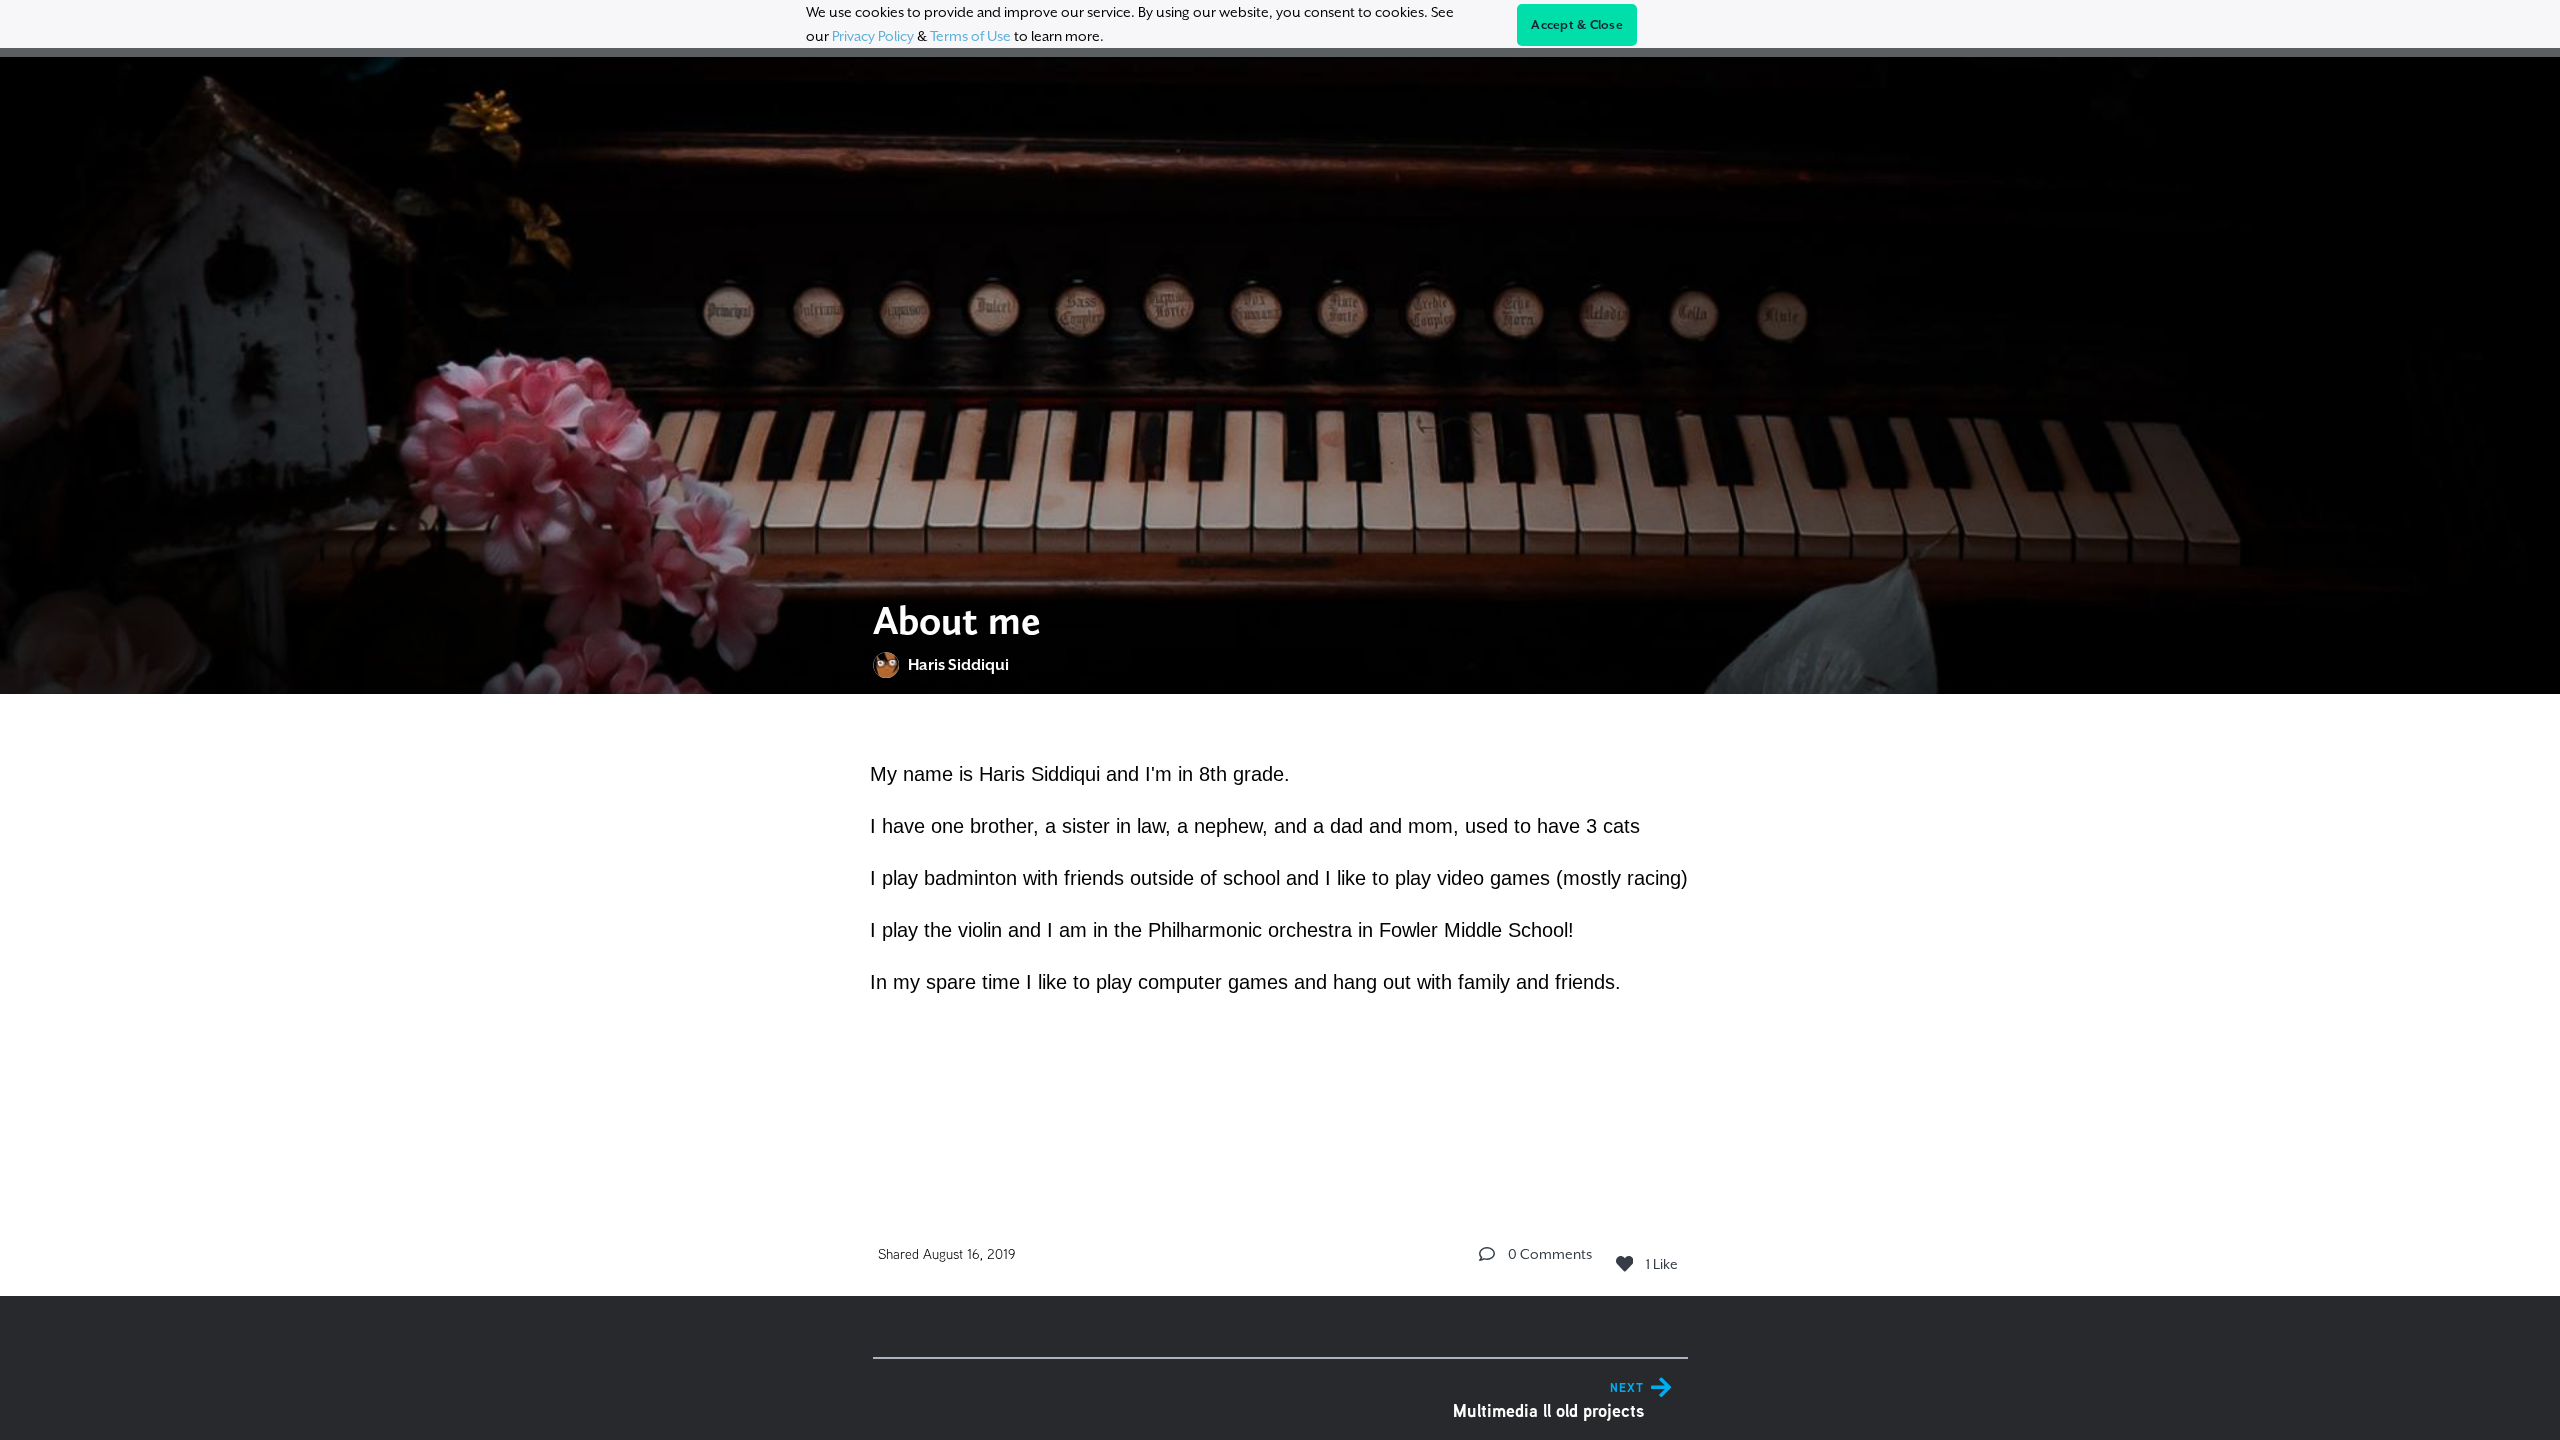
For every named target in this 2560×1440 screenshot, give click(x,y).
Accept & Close (1577, 25)
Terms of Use (970, 36)
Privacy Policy (873, 36)
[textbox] (1280, 875)
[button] (1487, 1254)
